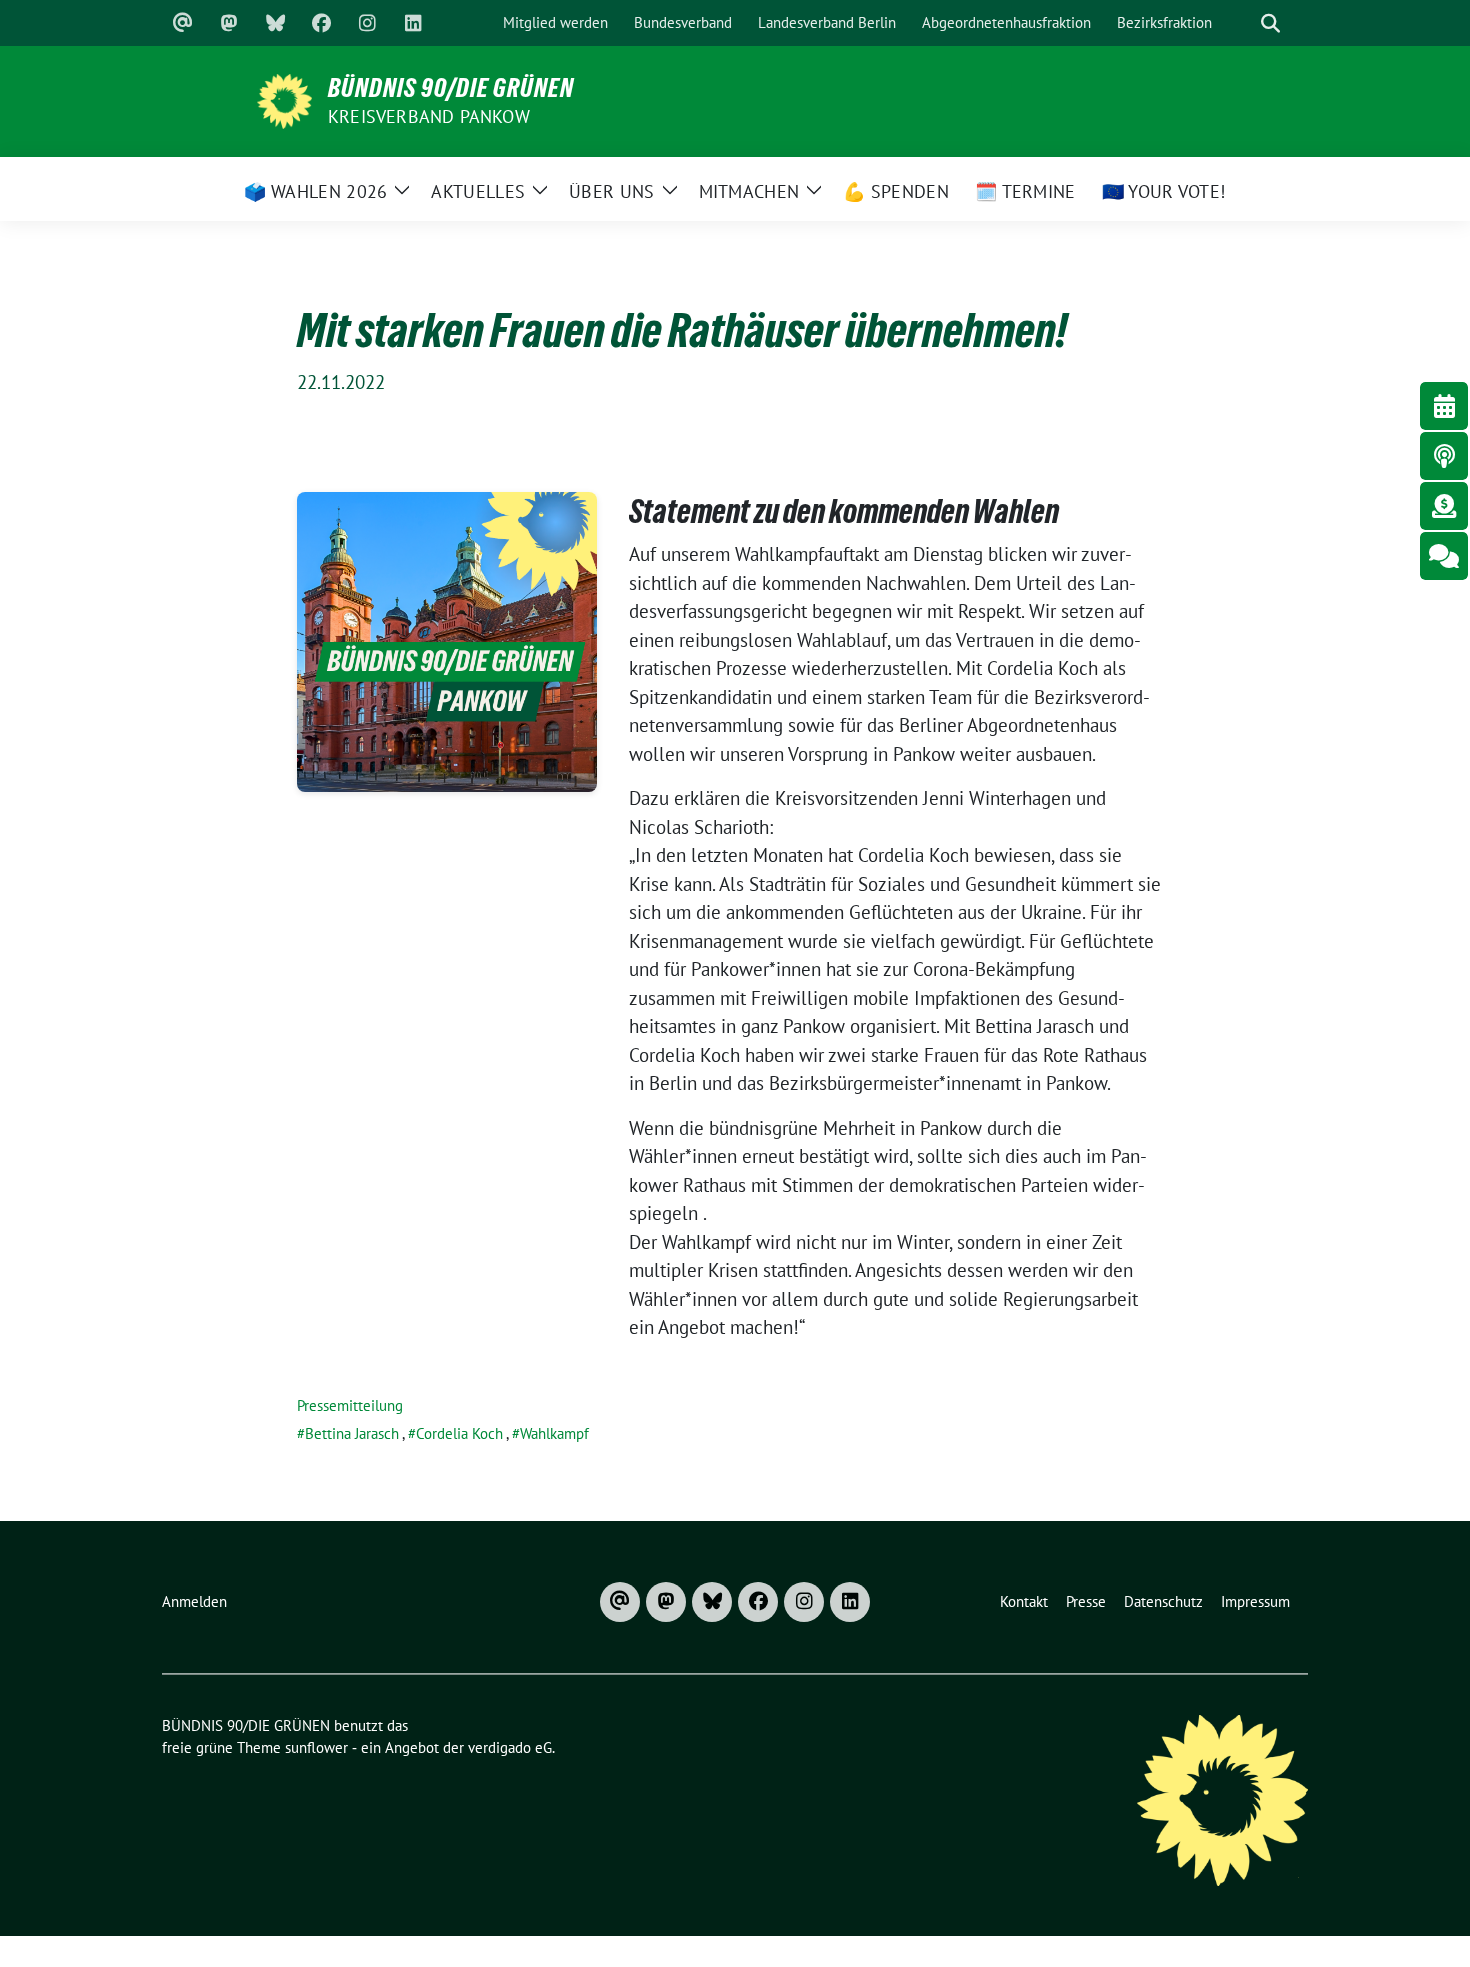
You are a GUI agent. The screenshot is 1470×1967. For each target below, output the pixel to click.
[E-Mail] (183, 23)
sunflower (316, 1747)
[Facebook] (321, 23)
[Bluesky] (275, 23)
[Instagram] (367, 23)
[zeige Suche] (1270, 23)
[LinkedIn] (413, 23)
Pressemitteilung (350, 1405)
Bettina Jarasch (352, 1433)
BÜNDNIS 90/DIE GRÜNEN (451, 88)
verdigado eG (510, 1747)
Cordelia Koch (459, 1433)
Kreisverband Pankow (429, 116)
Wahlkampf (554, 1433)
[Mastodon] (229, 23)
